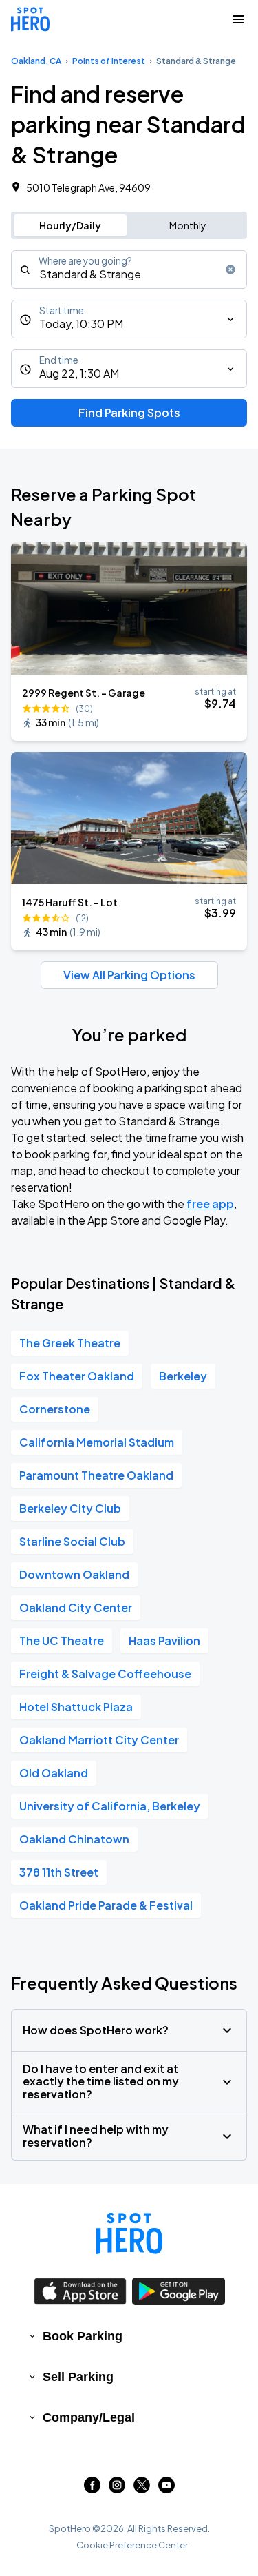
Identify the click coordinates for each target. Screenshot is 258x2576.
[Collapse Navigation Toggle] (239, 19)
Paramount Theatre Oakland (96, 1475)
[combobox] (129, 269)
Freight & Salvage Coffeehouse (105, 1674)
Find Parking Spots (129, 412)
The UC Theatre (62, 1640)
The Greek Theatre (70, 1343)
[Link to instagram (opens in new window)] (117, 2489)
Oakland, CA (36, 61)
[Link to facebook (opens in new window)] (92, 2489)
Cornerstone (55, 1409)
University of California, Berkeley (110, 1806)
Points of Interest (109, 61)
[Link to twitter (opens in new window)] (142, 2489)
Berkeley (183, 1376)
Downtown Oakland (74, 1574)
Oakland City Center (76, 1607)
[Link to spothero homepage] (129, 2233)
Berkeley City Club (70, 1508)
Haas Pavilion (164, 1640)
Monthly (188, 225)
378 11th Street (59, 1872)
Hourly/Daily (70, 225)
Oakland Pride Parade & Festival (106, 1905)
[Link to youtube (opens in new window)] (166, 2489)
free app (210, 1204)
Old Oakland (54, 1773)
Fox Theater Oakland (77, 1376)
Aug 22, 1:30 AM (79, 373)
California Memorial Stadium (97, 1442)
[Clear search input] (230, 269)
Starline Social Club (72, 1541)
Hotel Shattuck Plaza (76, 1707)
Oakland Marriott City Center (99, 1740)
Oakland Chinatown (74, 1839)
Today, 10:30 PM (81, 324)
